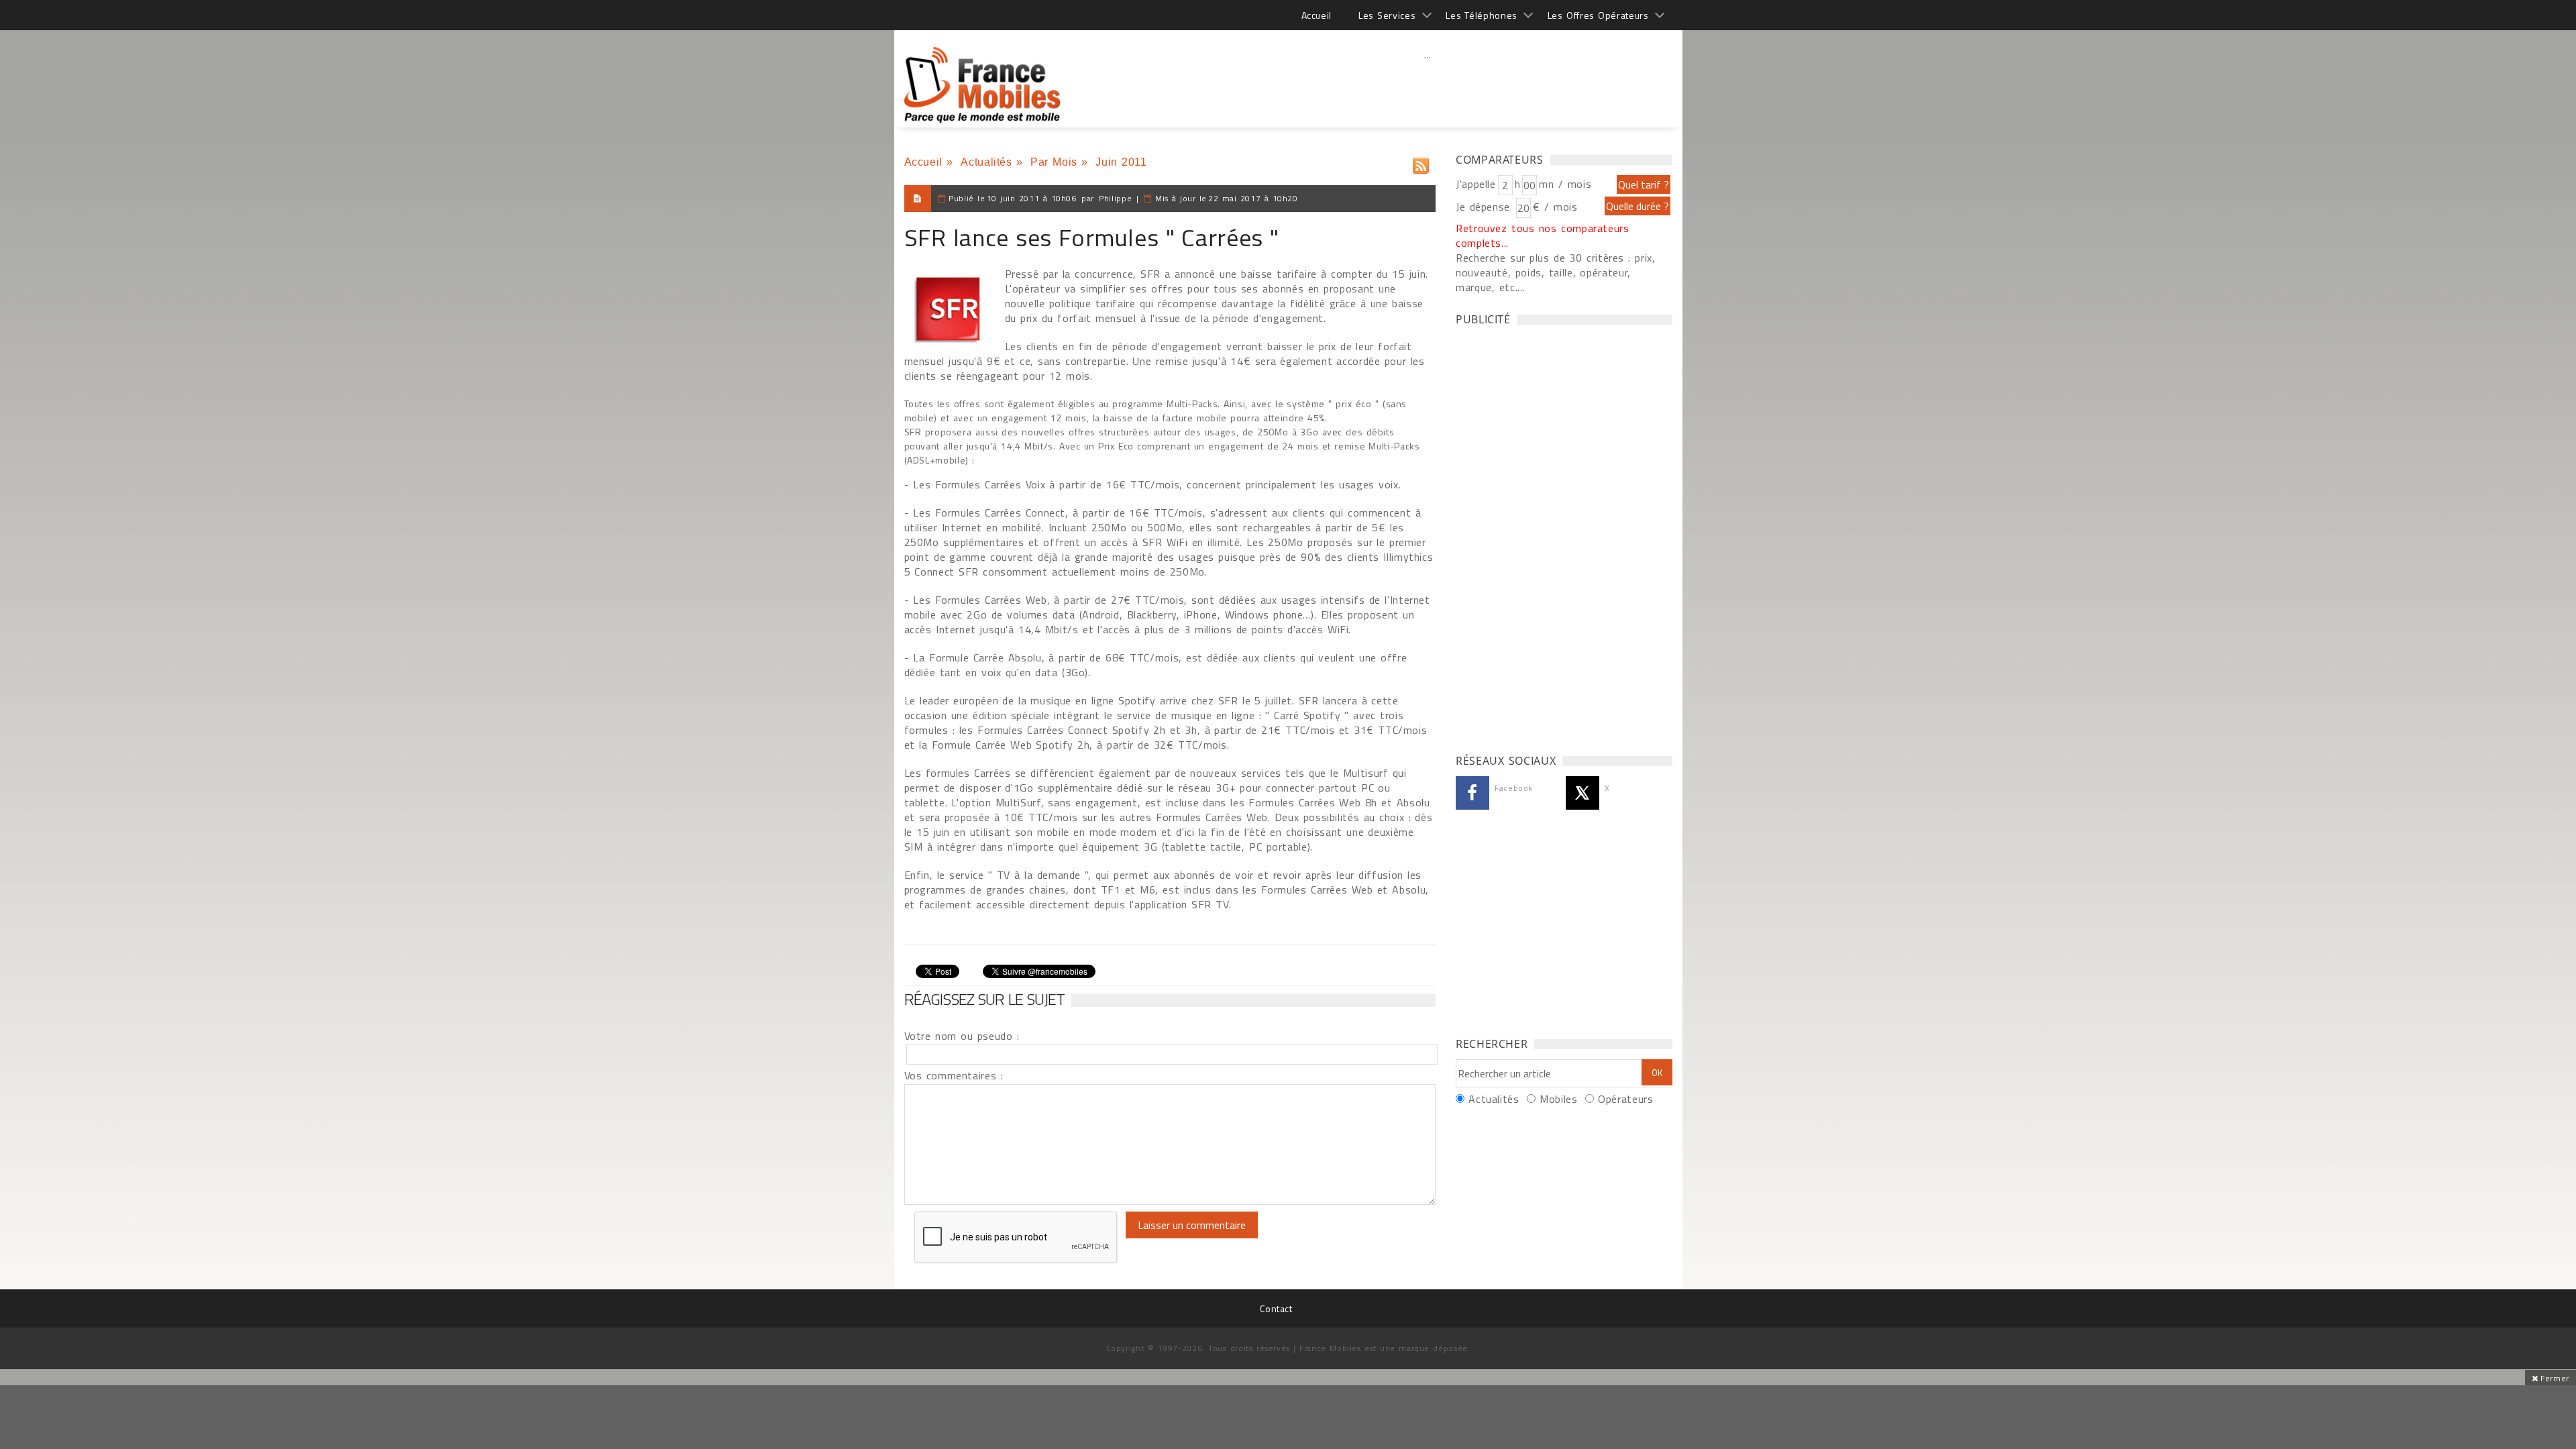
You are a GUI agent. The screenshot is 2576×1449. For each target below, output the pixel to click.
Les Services (1387, 15)
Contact (1276, 1308)
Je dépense (1485, 207)
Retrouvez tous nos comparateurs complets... (1543, 235)
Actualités (986, 162)
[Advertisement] (1428, 84)
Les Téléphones (1482, 15)
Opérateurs (1625, 1099)
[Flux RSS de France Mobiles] (1421, 163)
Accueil (1317, 15)
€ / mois (1555, 207)
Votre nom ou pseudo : (962, 1036)
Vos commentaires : (954, 1075)
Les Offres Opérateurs (1598, 15)
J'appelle (1476, 184)
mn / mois (1565, 184)
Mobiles (1558, 1099)
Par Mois (1054, 162)
